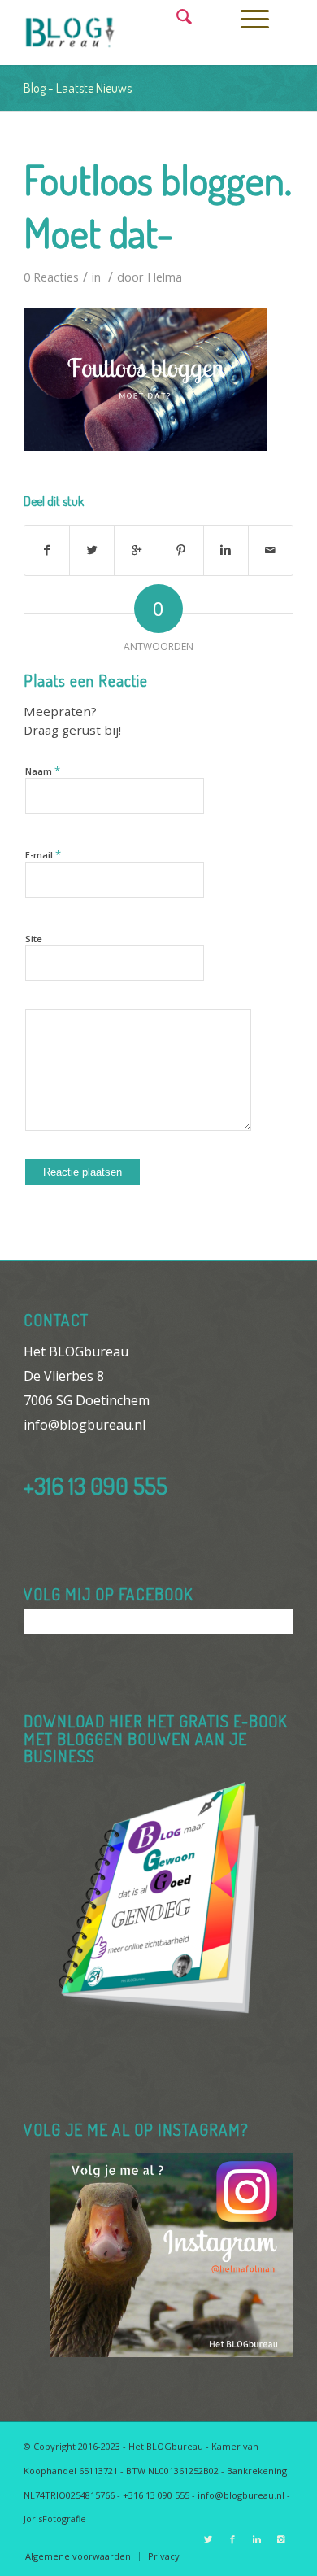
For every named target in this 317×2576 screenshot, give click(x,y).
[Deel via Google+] (137, 550)
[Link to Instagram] (281, 2539)
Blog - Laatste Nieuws (78, 88)
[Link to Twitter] (208, 2539)
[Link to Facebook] (232, 2539)
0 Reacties (51, 277)
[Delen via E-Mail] (271, 550)
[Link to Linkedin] (257, 2539)
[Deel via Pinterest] (181, 550)
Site (34, 939)
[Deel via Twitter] (92, 550)
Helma (165, 277)
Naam (43, 771)
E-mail (43, 854)
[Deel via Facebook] (47, 550)
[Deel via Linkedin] (226, 550)
